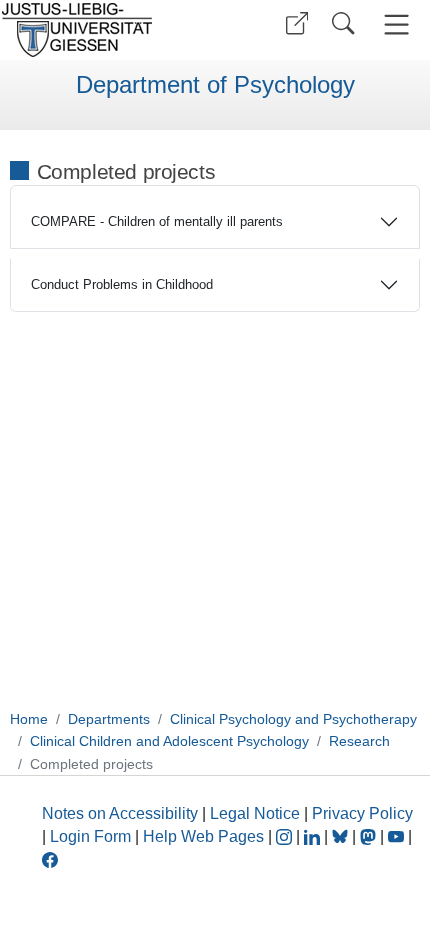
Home (29, 719)
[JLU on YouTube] (398, 836)
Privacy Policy (362, 813)
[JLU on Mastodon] (370, 836)
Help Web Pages (203, 836)
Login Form (90, 836)
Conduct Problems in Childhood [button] (122, 284)
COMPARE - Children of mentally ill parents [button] (157, 221)
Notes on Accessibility (122, 813)
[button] (297, 23)
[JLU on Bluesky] (342, 836)
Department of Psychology (215, 85)
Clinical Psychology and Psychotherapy (293, 719)
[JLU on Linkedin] (314, 836)
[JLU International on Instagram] (286, 836)
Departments (109, 719)
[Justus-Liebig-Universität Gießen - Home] (105, 30)
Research (359, 741)
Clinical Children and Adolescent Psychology (169, 741)
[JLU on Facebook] (50, 858)
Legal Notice (255, 813)
